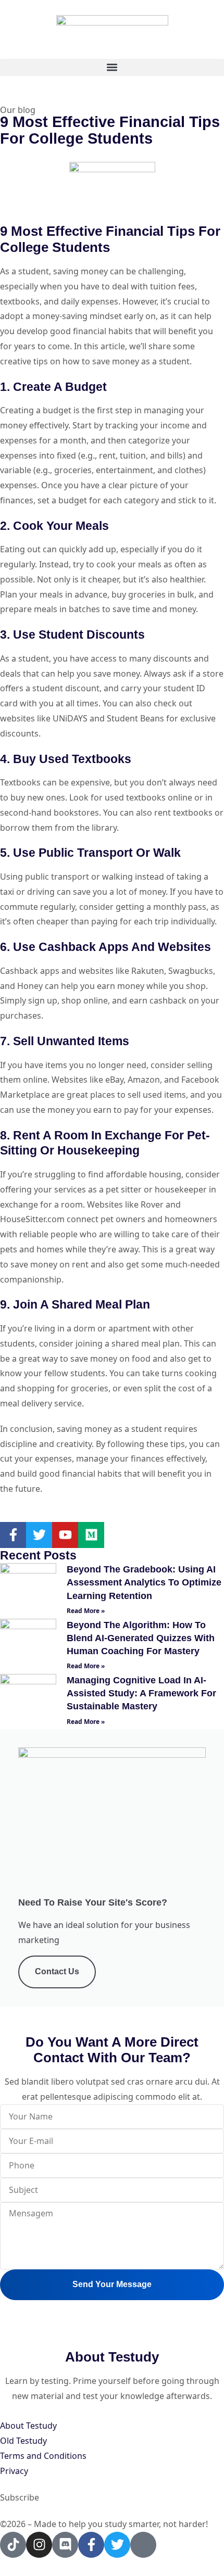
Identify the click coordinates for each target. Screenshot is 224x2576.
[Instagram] (39, 2545)
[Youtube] (65, 1535)
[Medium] (91, 1535)
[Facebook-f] (13, 1535)
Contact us (57, 1971)
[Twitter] (39, 1535)
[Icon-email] (143, 2545)
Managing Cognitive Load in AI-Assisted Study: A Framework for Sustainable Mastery (141, 1693)
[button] (112, 67)
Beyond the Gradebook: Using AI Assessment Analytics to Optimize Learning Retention (144, 1582)
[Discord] (65, 2545)
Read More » (86, 1611)
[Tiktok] (13, 2545)
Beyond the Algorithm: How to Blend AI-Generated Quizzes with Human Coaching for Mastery (141, 1638)
